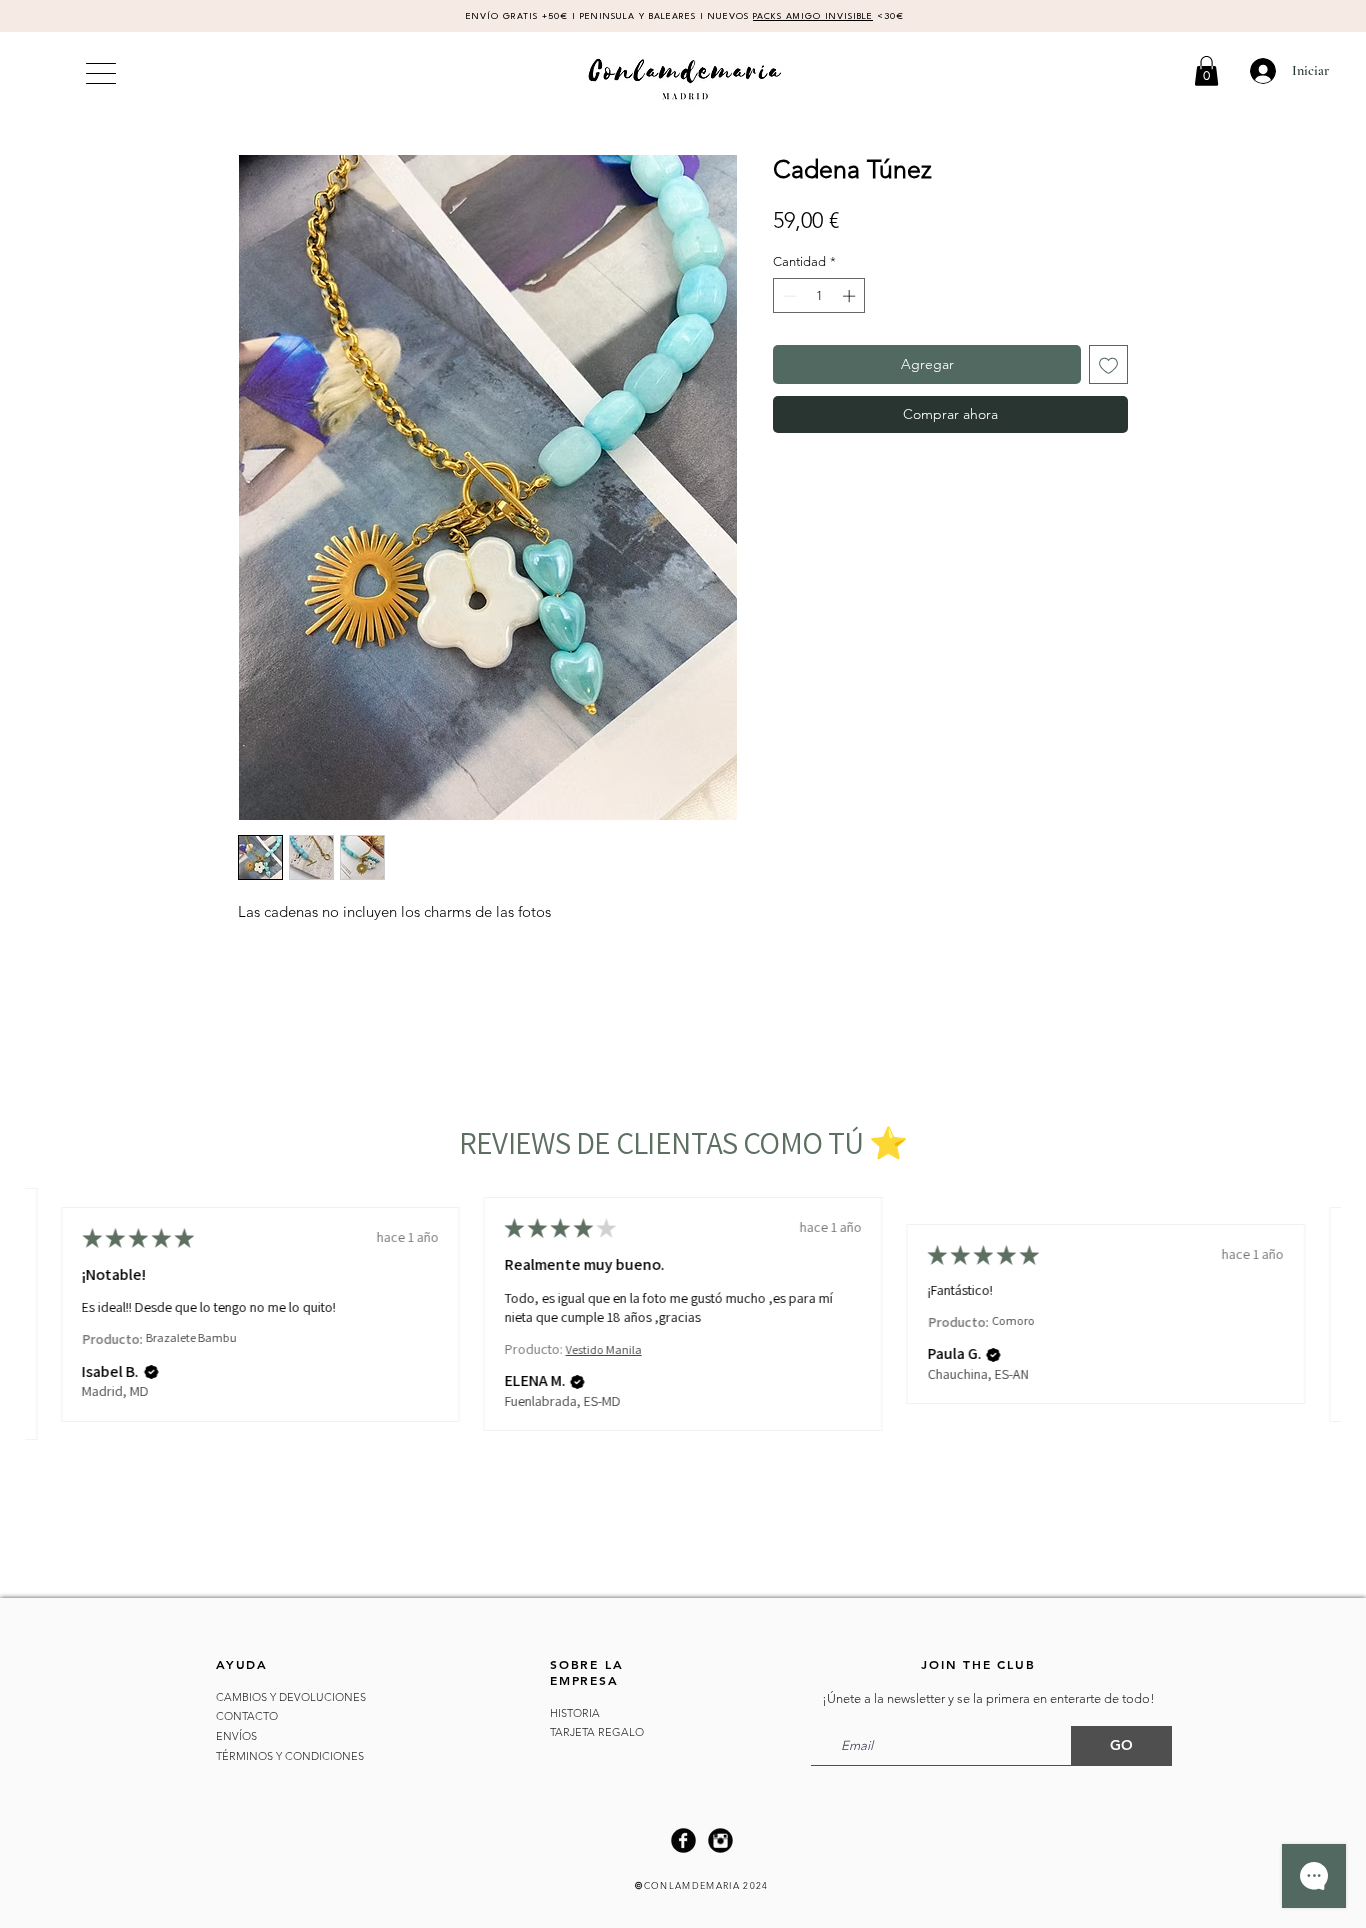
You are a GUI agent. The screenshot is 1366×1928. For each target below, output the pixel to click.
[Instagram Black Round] (720, 1840)
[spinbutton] (819, 296)
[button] (1206, 71)
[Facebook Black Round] (683, 1840)
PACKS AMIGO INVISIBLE (813, 16)
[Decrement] (788, 296)
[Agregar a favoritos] (1108, 364)
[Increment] (851, 296)
